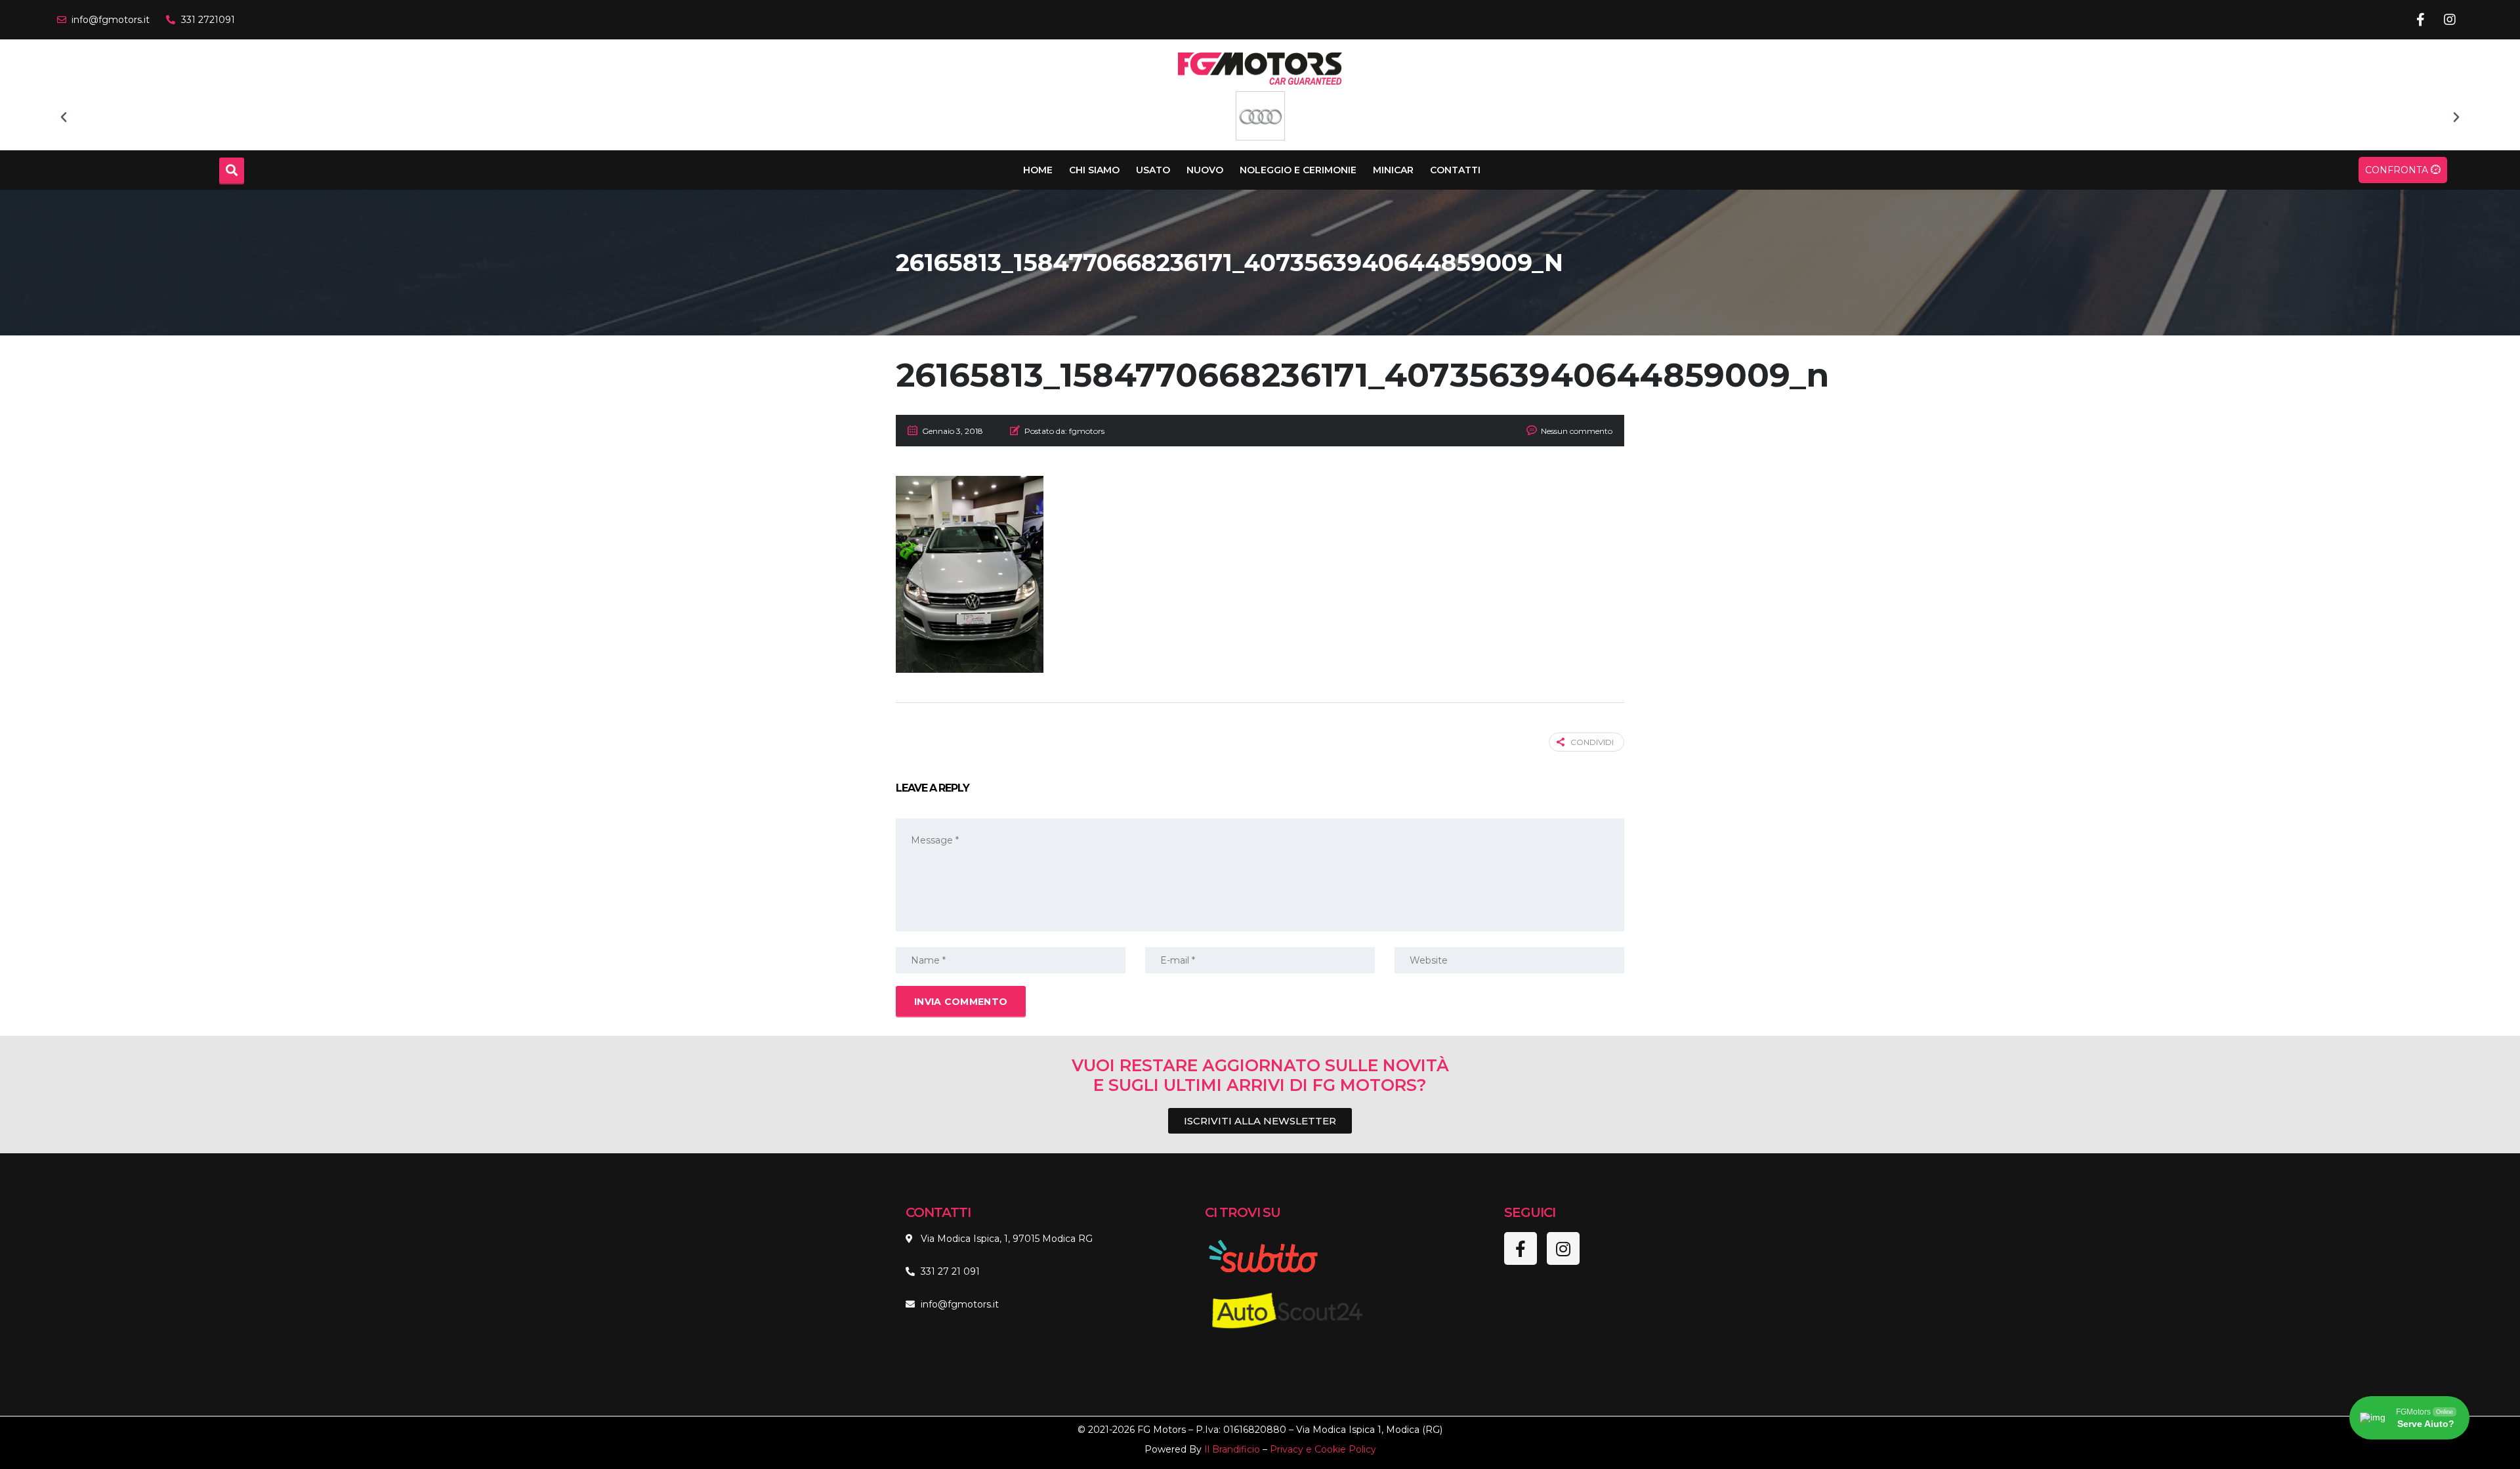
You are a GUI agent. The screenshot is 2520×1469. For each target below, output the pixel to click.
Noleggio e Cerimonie (1298, 170)
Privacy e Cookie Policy (1323, 1449)
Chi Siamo (1094, 170)
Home (1038, 170)
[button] (64, 117)
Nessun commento (1577, 431)
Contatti (1455, 170)
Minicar (1393, 170)
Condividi (1592, 742)
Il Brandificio (1232, 1449)
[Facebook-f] (2420, 20)
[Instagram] (2450, 20)
